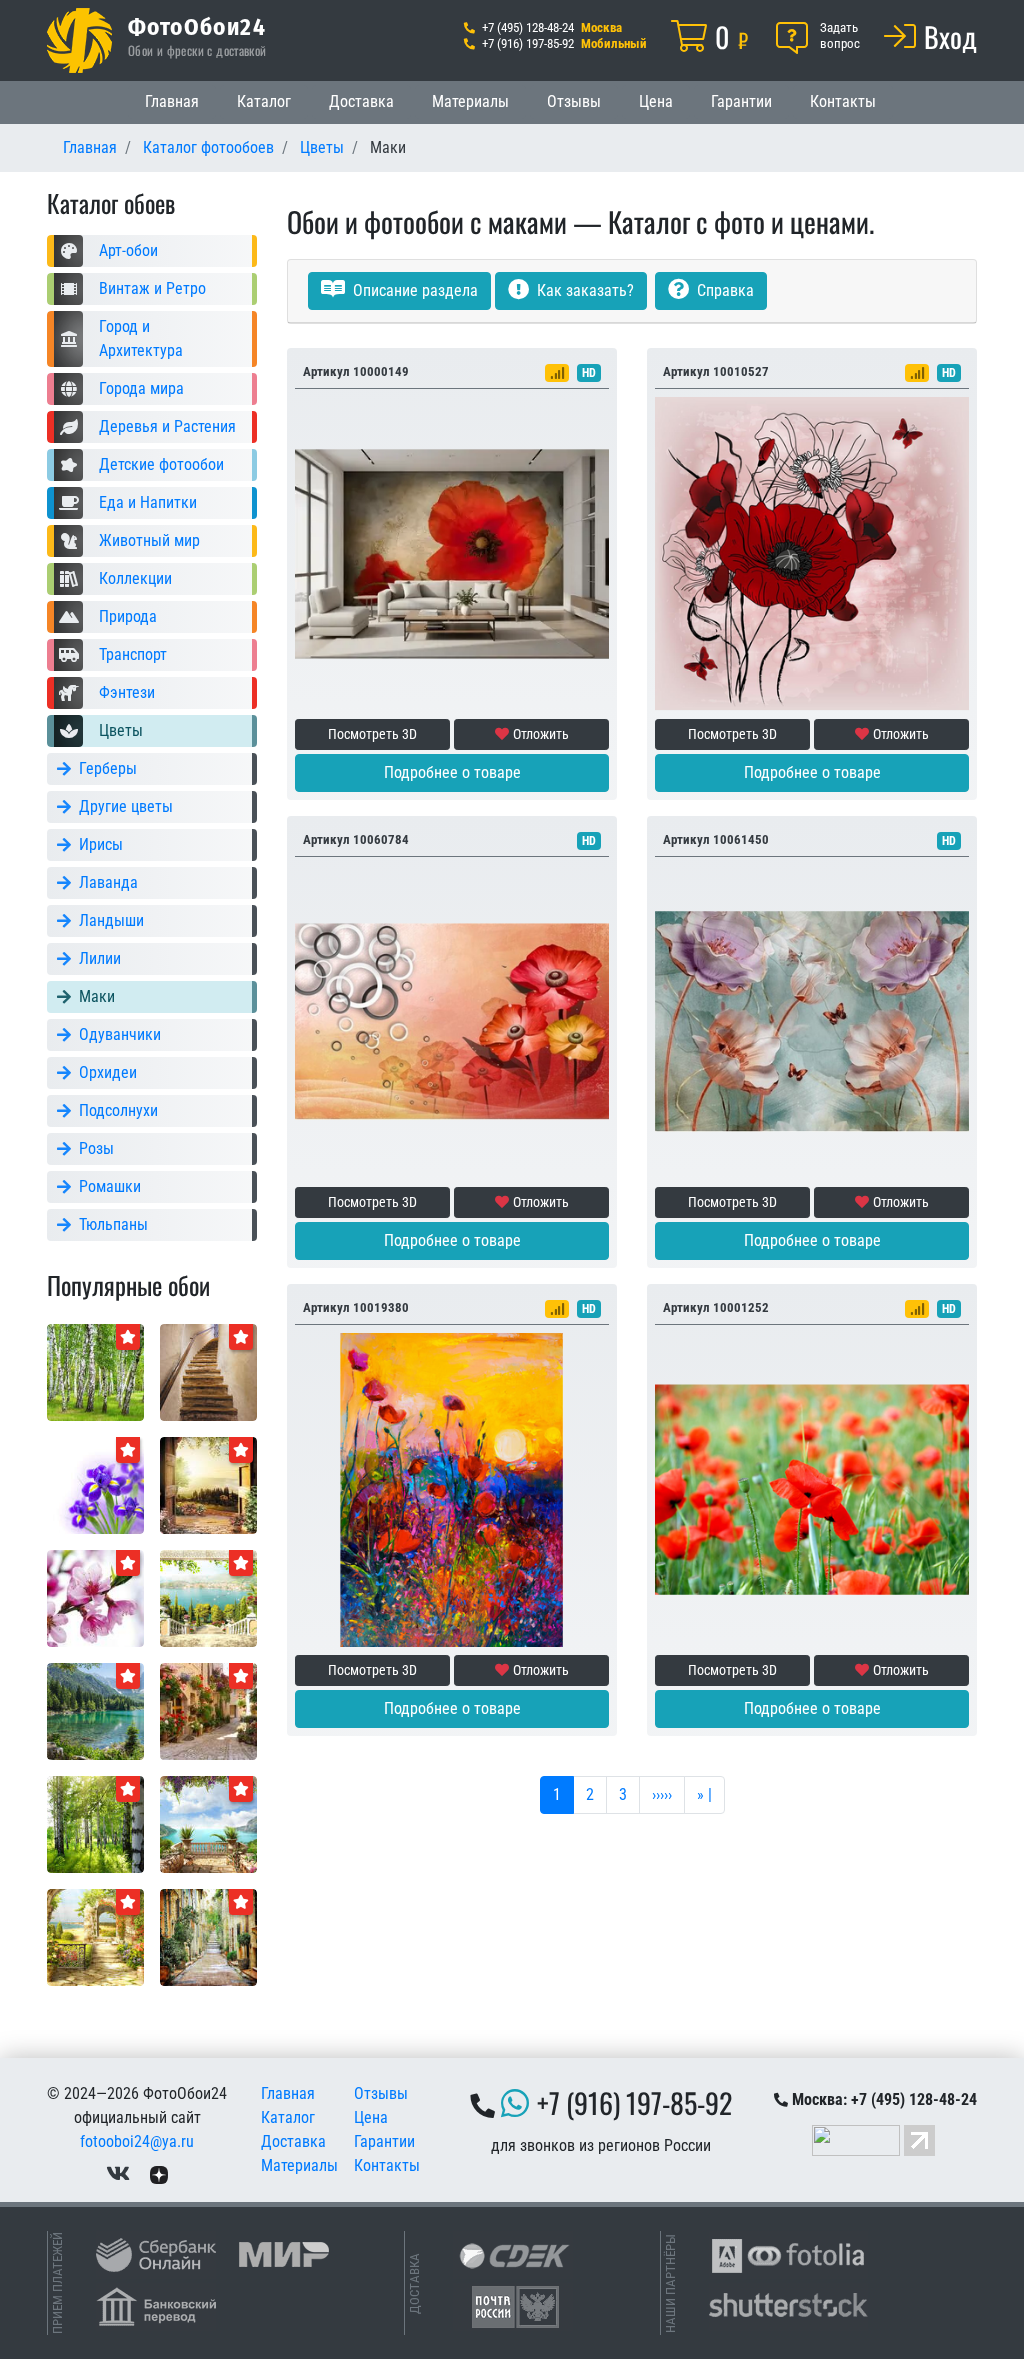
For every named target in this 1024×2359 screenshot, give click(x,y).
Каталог (264, 101)
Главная (172, 101)
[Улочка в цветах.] (208, 1710)
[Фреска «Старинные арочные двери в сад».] (208, 1484)
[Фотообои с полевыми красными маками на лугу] (812, 1488)
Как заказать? (583, 290)
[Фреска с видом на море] (208, 1823)
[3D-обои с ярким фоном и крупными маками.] (812, 1020)
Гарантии (741, 101)
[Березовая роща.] (95, 1371)
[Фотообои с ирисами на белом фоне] (95, 1484)
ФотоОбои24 (197, 26)
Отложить (541, 734)
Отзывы (574, 101)
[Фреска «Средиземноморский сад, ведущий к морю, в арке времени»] (95, 1936)
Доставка (361, 101)
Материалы (470, 101)
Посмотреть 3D (372, 734)
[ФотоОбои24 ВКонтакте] (118, 2173)
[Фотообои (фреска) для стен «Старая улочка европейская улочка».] (208, 1936)
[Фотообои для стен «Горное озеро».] (95, 1710)
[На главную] (79, 40)
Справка (723, 290)
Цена (656, 101)
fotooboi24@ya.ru (137, 2141)
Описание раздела (413, 290)
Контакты (843, 101)
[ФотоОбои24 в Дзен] (159, 2173)
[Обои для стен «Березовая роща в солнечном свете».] (95, 1823)
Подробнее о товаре (452, 772)
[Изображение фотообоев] (208, 1597)
